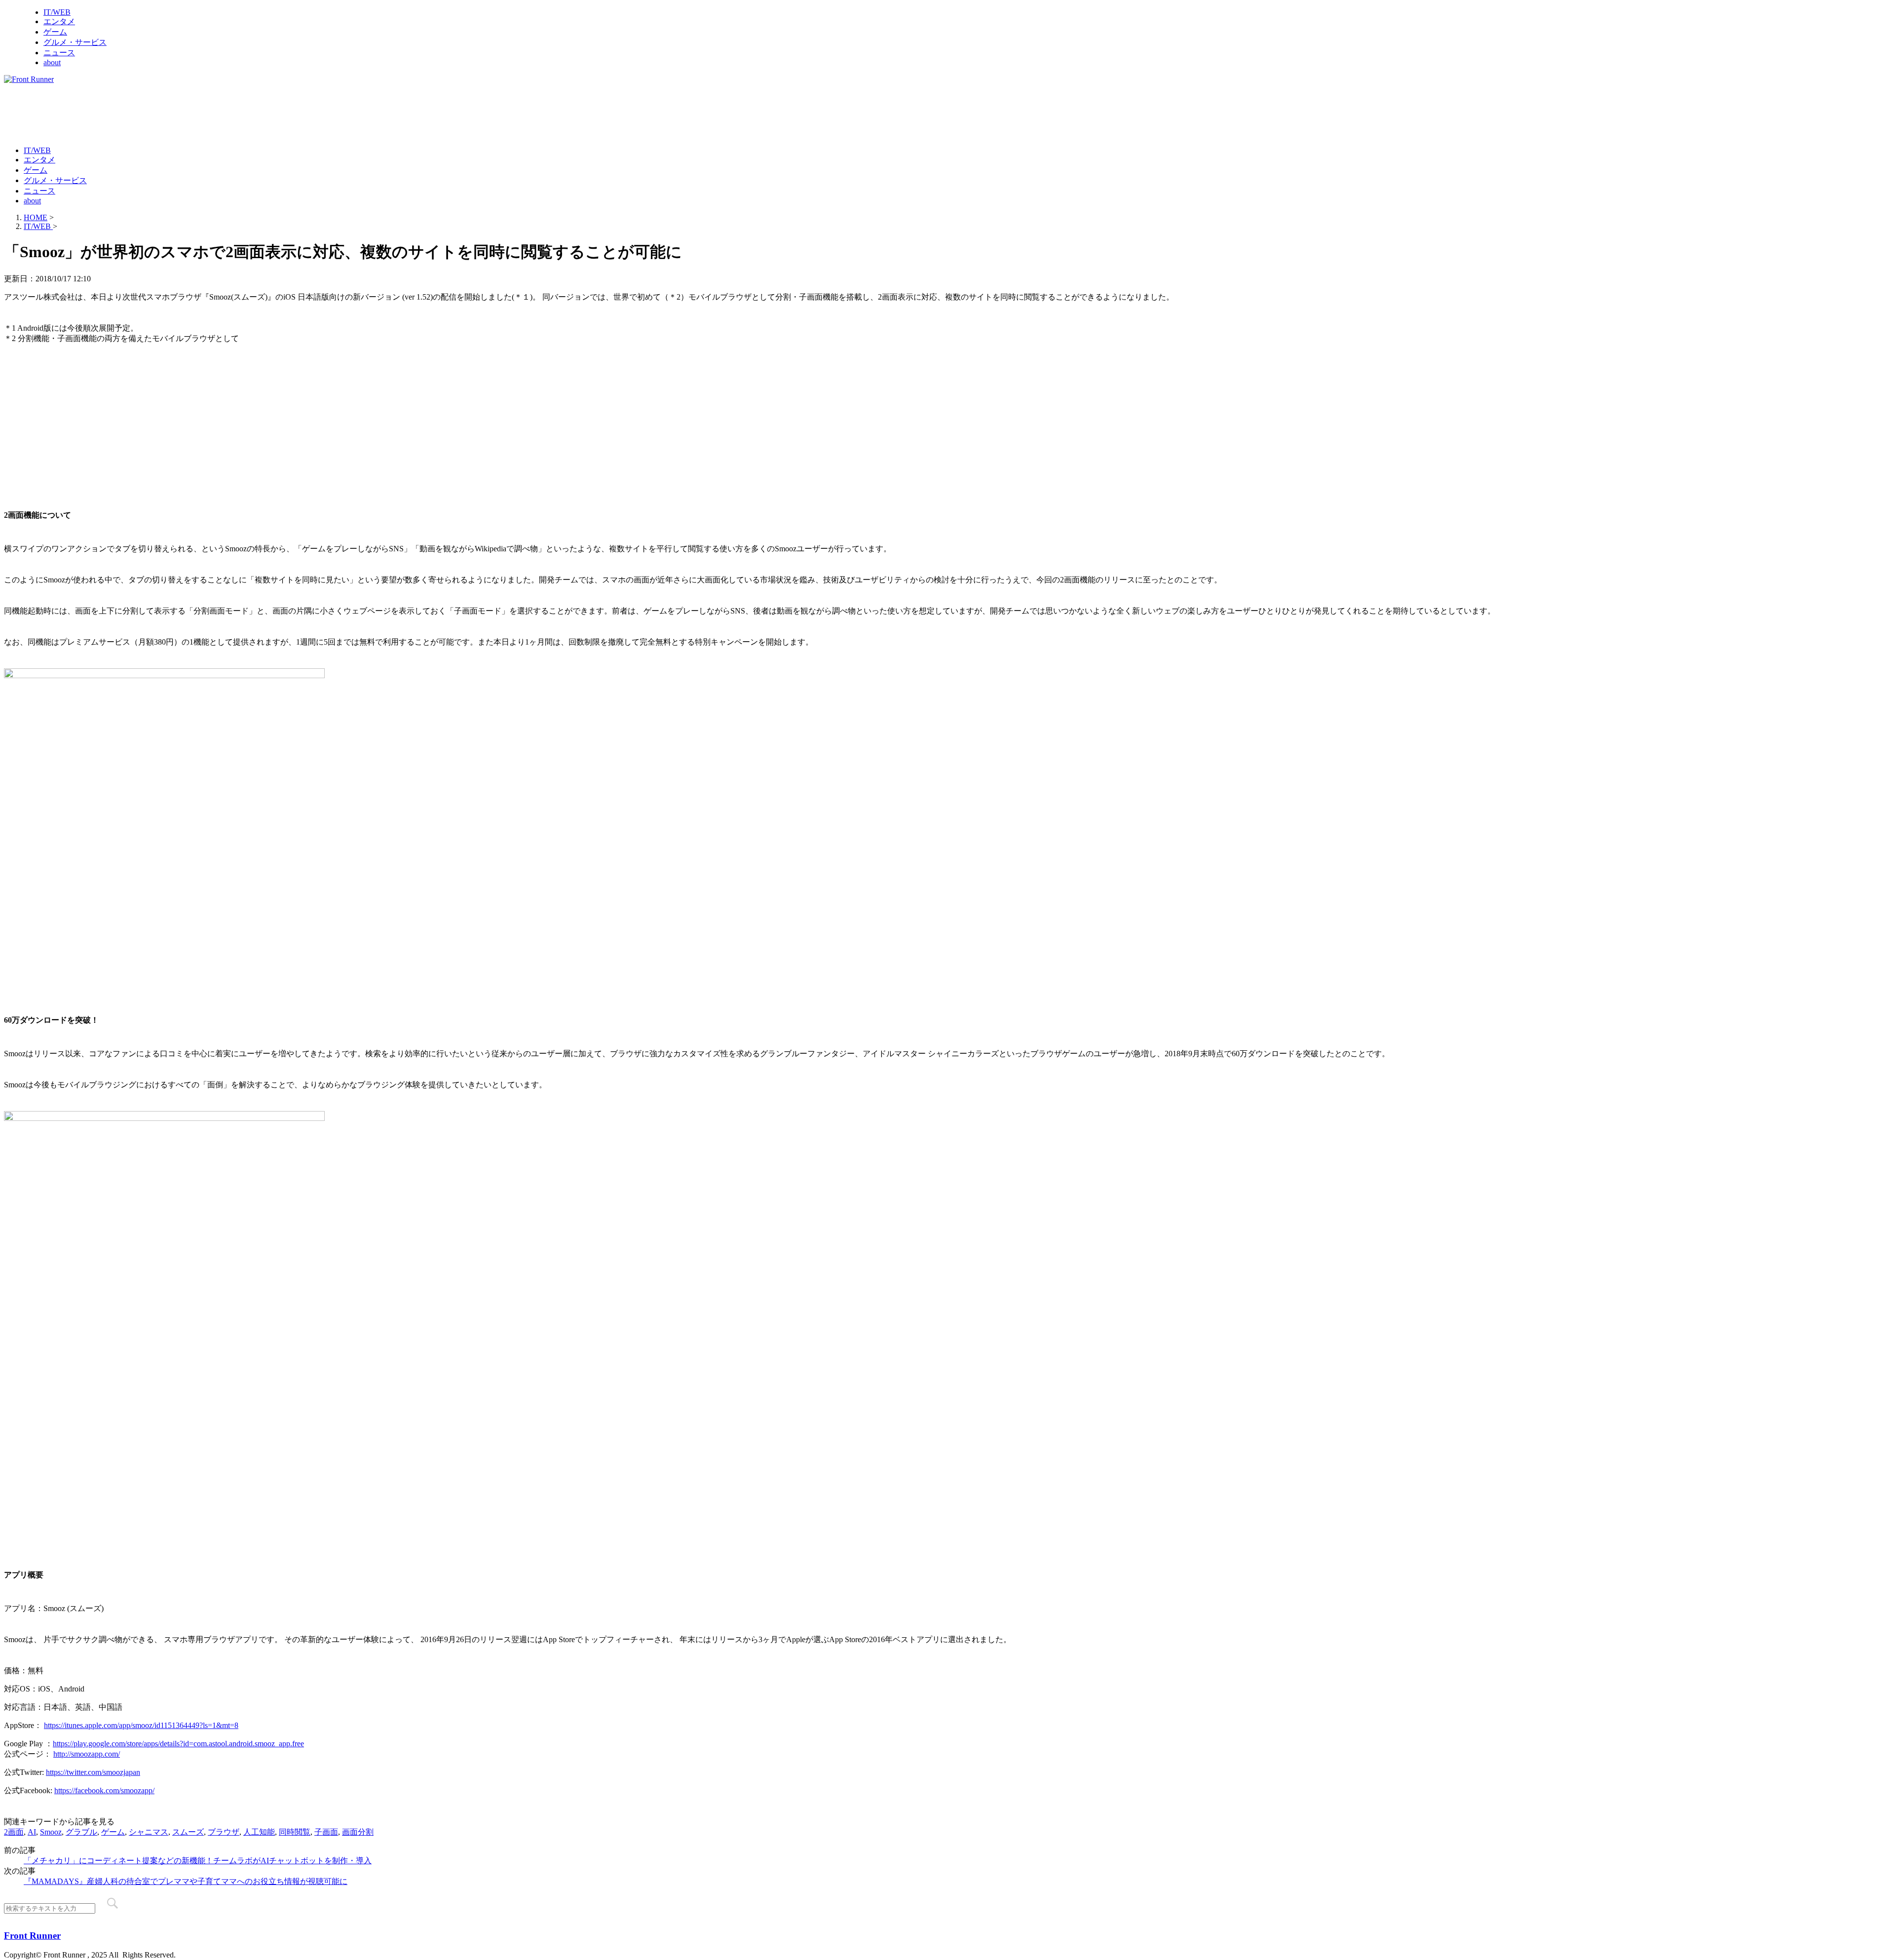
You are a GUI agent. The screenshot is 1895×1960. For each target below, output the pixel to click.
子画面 (326, 1832)
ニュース (59, 53)
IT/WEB (57, 12)
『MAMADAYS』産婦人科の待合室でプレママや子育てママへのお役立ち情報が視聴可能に (186, 1881)
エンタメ (59, 21)
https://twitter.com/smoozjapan (93, 1772)
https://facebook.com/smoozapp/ (104, 1790)
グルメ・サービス (75, 42)
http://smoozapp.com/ (87, 1754)
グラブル (81, 1832)
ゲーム (55, 32)
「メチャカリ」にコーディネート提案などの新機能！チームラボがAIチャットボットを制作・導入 (198, 1861)
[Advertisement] (184, 114)
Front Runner (32, 1936)
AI (32, 1832)
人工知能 (259, 1832)
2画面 (14, 1832)
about (52, 62)
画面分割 (358, 1832)
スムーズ (188, 1832)
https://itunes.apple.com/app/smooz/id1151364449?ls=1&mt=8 (141, 1725)
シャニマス (149, 1832)
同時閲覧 (295, 1832)
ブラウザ (224, 1832)
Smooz (51, 1832)
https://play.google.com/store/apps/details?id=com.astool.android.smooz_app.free (178, 1744)
